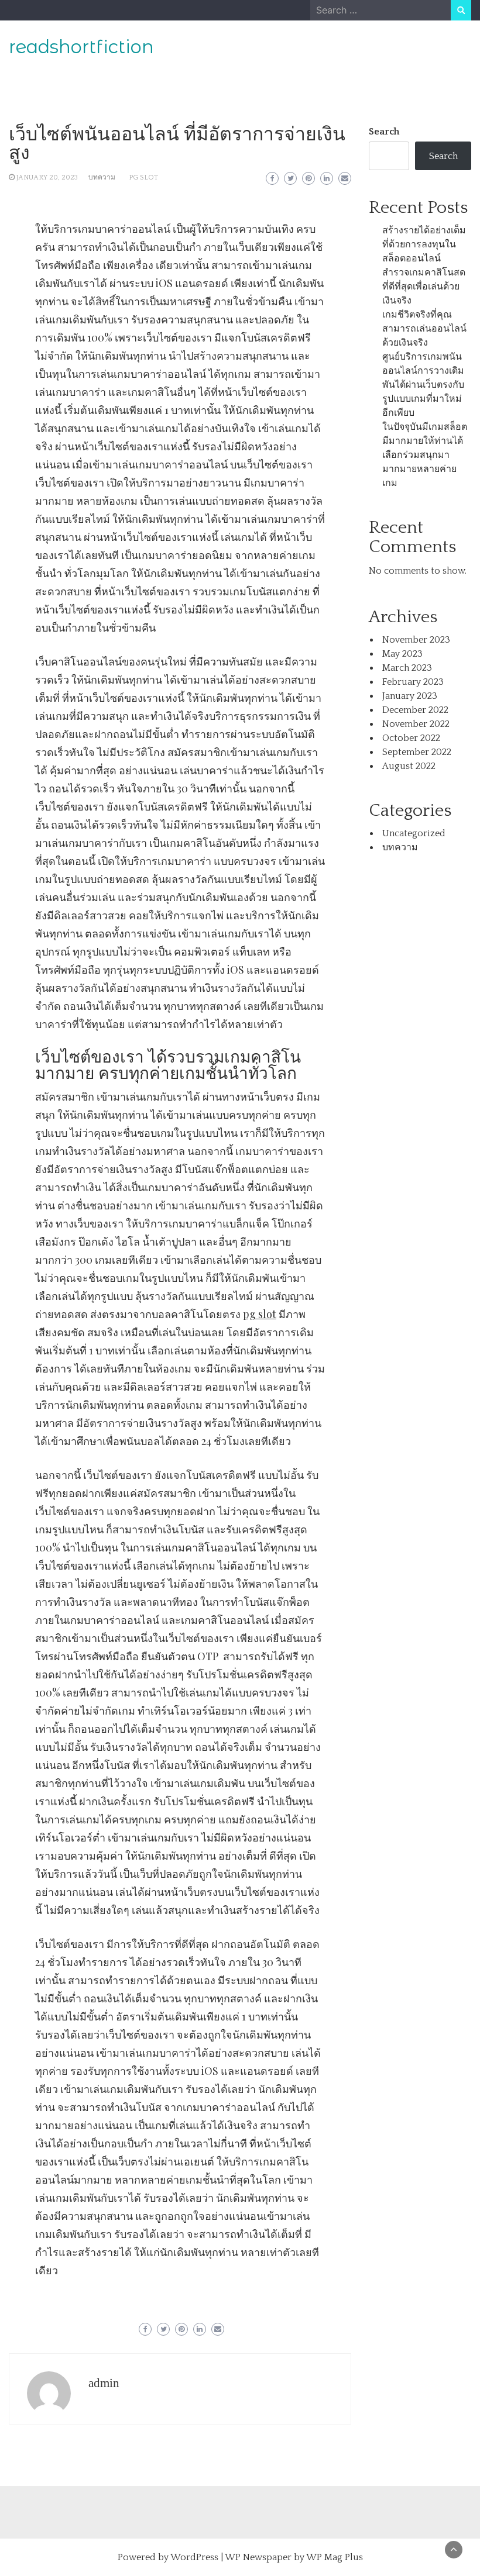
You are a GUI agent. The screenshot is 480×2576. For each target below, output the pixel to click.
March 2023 (407, 668)
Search (384, 132)
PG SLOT (143, 177)
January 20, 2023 (47, 177)
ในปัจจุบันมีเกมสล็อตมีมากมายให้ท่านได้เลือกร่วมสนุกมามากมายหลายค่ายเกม (425, 455)
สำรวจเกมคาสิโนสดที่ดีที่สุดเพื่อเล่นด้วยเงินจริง (424, 287)
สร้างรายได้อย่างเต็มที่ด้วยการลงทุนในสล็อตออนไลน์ (424, 244)
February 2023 (413, 682)
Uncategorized (414, 833)
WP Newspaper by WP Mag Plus (294, 2557)
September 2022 (417, 752)
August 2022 (409, 766)
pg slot (260, 1314)
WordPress (194, 2557)
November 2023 (416, 640)
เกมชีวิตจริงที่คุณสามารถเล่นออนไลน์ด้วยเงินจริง (424, 329)
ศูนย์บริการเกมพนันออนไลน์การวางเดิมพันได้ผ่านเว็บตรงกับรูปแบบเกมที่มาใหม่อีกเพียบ (423, 385)
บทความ (102, 177)
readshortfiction (81, 47)
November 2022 (416, 724)
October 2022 (411, 738)
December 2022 (415, 710)
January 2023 (410, 696)
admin (104, 2383)
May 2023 (402, 654)
